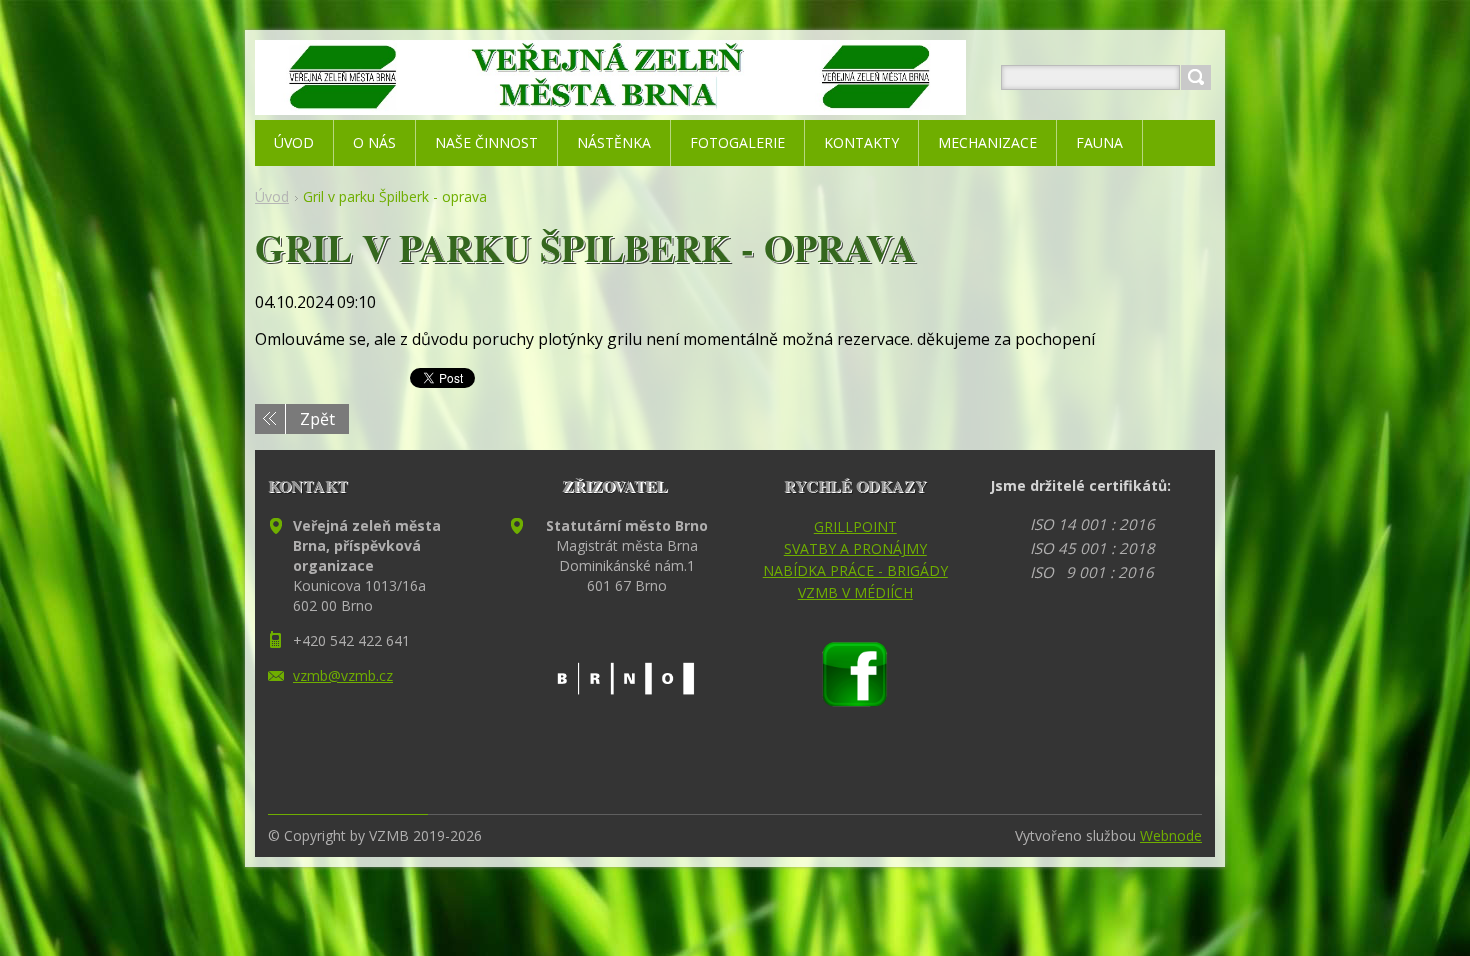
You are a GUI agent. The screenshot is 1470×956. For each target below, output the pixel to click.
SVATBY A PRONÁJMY (855, 548)
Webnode (1171, 835)
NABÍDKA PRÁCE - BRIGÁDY (855, 570)
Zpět (317, 419)
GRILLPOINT (855, 526)
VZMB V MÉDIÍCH (855, 592)
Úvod (272, 196)
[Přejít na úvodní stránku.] (610, 101)
